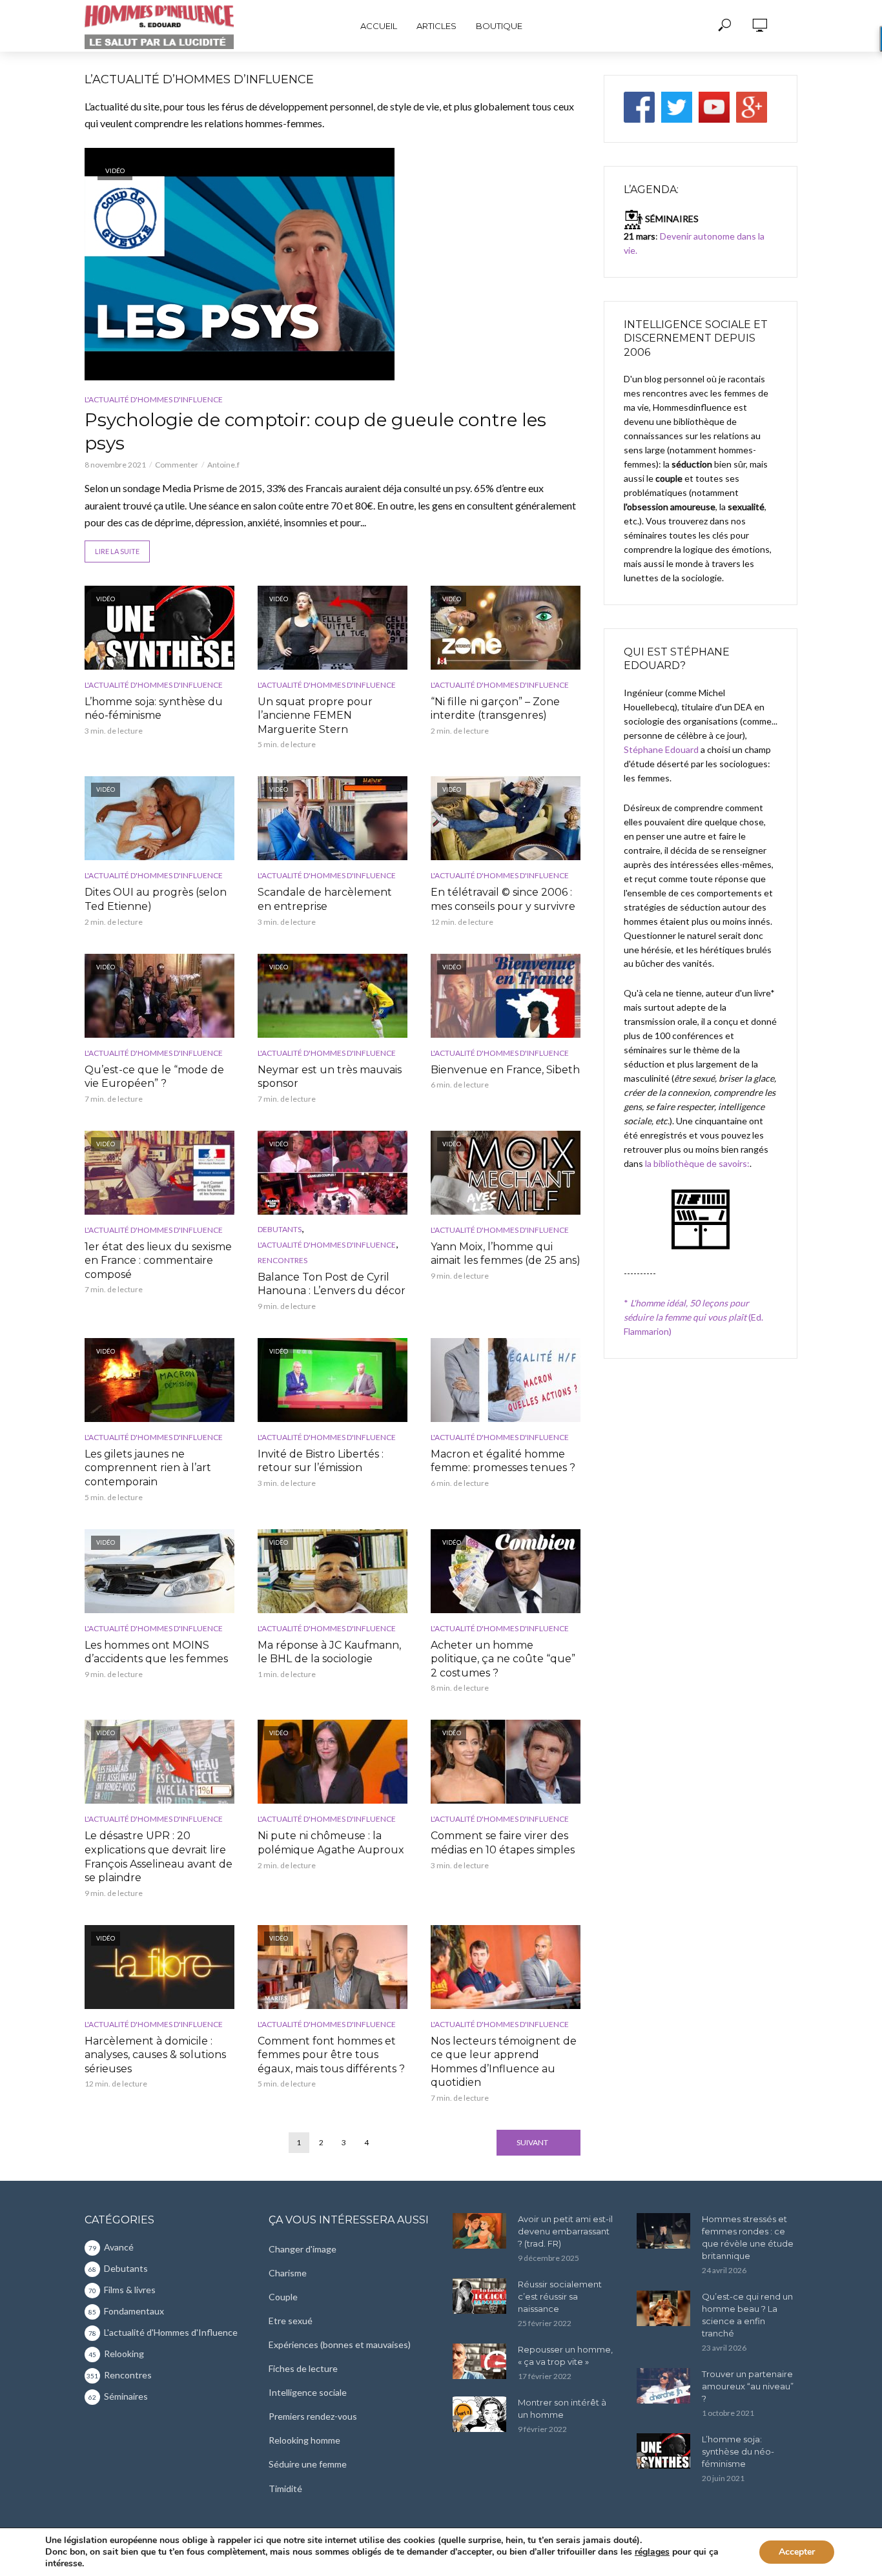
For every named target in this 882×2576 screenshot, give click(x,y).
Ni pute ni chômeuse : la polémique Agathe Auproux (331, 1843)
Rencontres (282, 1260)
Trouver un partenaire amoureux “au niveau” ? (748, 2386)
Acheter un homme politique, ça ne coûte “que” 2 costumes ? (503, 1659)
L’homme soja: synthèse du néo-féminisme (154, 709)
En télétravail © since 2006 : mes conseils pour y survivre (503, 899)
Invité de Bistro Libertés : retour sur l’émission (321, 1461)
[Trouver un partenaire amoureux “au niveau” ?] (663, 2386)
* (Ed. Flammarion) (693, 1317)
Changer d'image (303, 2249)
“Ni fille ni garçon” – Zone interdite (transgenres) (495, 709)
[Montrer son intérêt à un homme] (479, 2414)
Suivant (532, 2142)
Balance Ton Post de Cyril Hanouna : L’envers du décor (332, 1284)
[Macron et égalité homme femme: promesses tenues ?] (506, 1380)
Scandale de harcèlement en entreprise (325, 899)
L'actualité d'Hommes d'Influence (154, 399)
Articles (436, 26)
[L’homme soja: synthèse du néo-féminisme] (663, 2451)
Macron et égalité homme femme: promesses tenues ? (503, 1461)
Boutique (499, 26)
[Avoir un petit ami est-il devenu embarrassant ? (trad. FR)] (479, 2231)
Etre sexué (291, 2321)
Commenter (177, 465)
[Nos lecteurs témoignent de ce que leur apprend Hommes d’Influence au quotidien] (506, 1967)
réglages (652, 2552)
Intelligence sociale (308, 2392)
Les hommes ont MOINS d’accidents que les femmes (156, 1652)
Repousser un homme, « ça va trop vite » (565, 2355)
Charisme (288, 2273)
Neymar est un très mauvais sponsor (330, 1077)
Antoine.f (223, 465)
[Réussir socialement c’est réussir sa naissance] (479, 2296)
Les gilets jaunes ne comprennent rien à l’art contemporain (148, 1468)
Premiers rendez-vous (313, 2416)
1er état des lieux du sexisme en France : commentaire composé (158, 1261)
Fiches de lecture (303, 2368)
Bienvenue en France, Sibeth (505, 1070)
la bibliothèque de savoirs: (697, 1163)
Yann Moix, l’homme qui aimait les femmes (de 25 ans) (506, 1254)
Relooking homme (304, 2440)
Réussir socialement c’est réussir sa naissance (560, 2296)
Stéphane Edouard (661, 749)
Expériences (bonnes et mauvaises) (340, 2344)
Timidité (285, 2488)
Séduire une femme (308, 2464)
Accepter (797, 2552)
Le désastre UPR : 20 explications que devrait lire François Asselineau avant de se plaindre (159, 1857)
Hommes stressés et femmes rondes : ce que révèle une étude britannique (748, 2237)
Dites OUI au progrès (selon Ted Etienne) (156, 899)
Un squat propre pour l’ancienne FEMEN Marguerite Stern (315, 716)
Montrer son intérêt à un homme (562, 2408)
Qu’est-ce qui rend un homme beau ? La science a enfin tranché (747, 2315)
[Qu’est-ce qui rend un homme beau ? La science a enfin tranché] (663, 2308)
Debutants (280, 1229)
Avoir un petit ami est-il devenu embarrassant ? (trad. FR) (565, 2231)
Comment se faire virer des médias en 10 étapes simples (503, 1843)
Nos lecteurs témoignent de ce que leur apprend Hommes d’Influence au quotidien (504, 2062)
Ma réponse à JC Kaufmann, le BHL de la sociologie (329, 1652)
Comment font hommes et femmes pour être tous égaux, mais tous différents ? (331, 2055)
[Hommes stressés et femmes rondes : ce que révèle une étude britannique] (663, 2231)
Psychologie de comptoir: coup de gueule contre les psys (315, 431)
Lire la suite (117, 551)
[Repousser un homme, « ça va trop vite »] (479, 2361)
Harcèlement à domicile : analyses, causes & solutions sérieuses (155, 2055)
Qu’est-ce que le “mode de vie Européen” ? (154, 1077)
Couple (283, 2297)
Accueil (379, 26)
